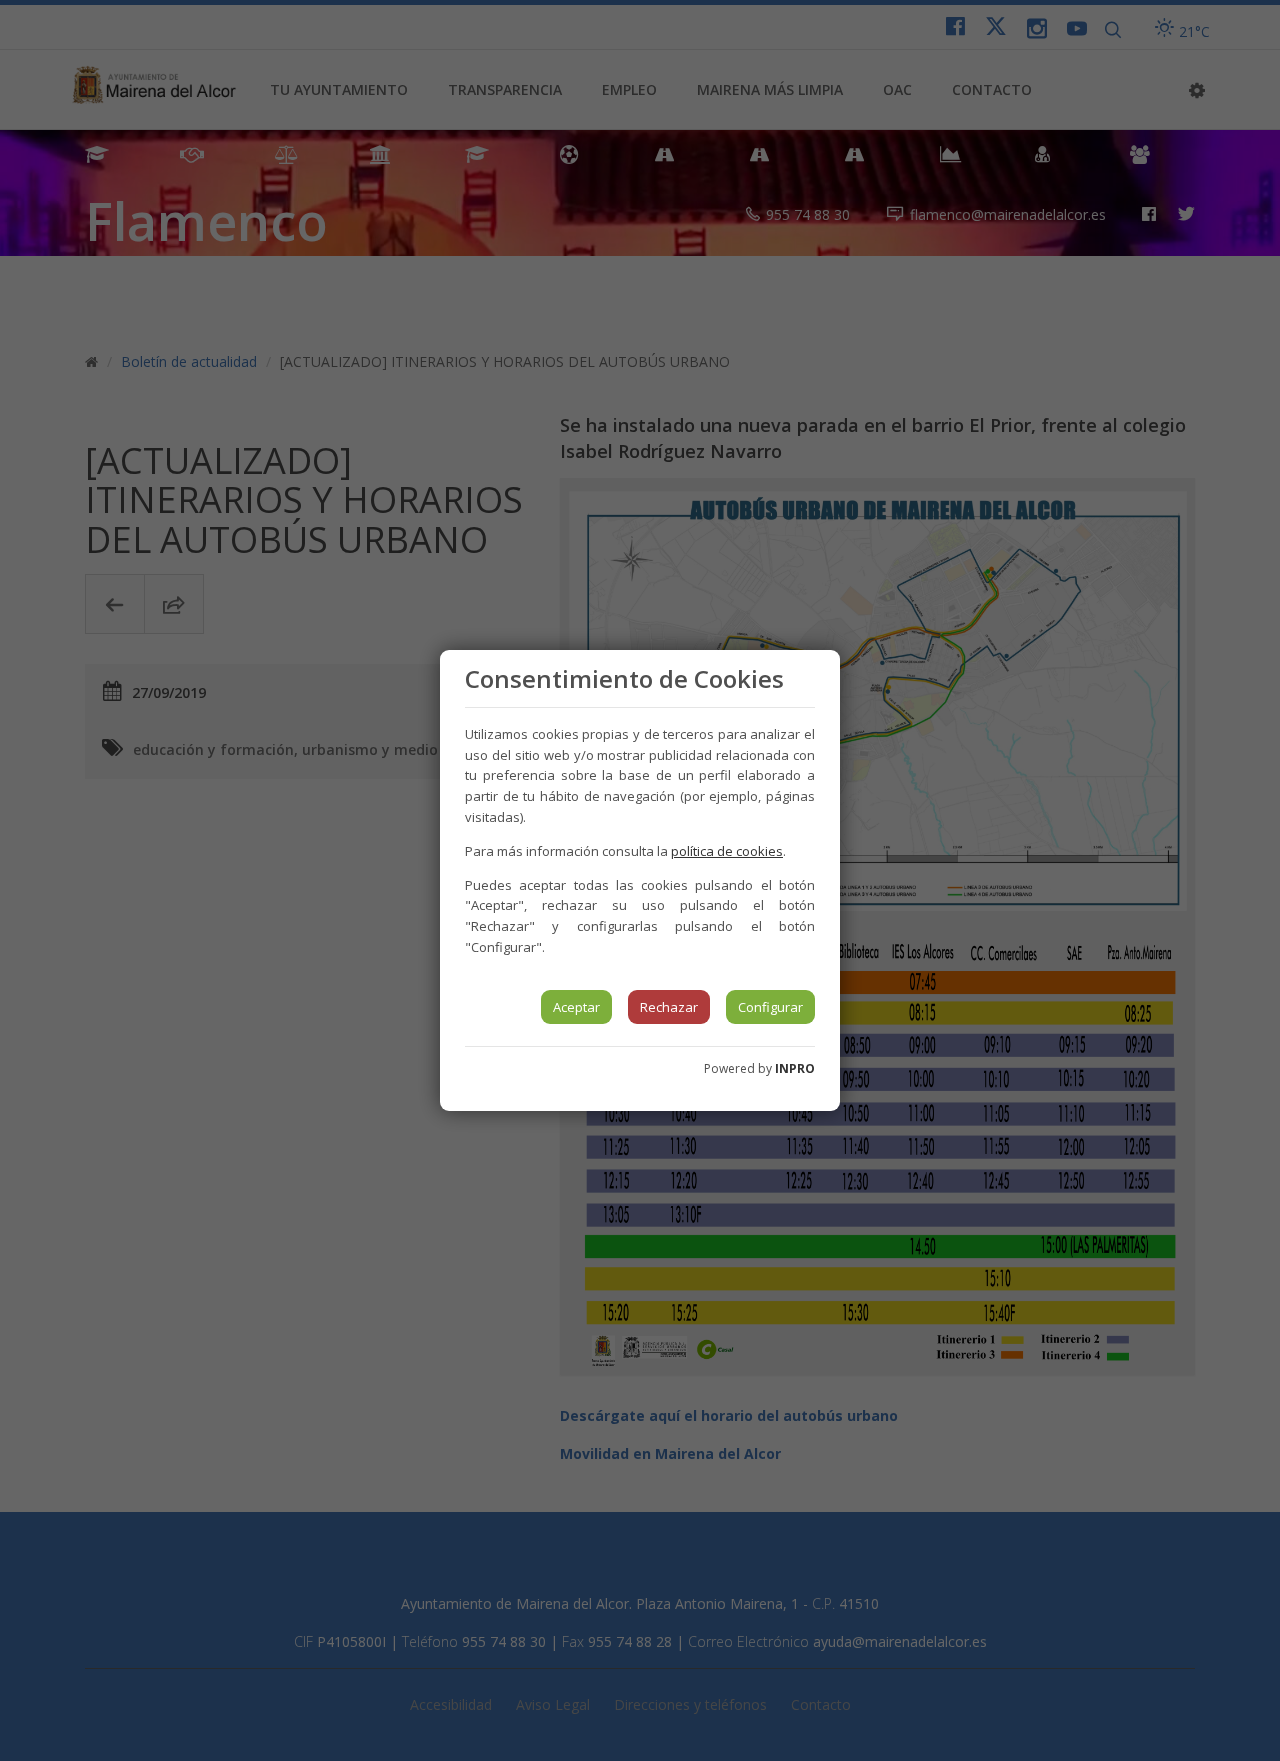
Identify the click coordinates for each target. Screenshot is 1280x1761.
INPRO (795, 1068)
